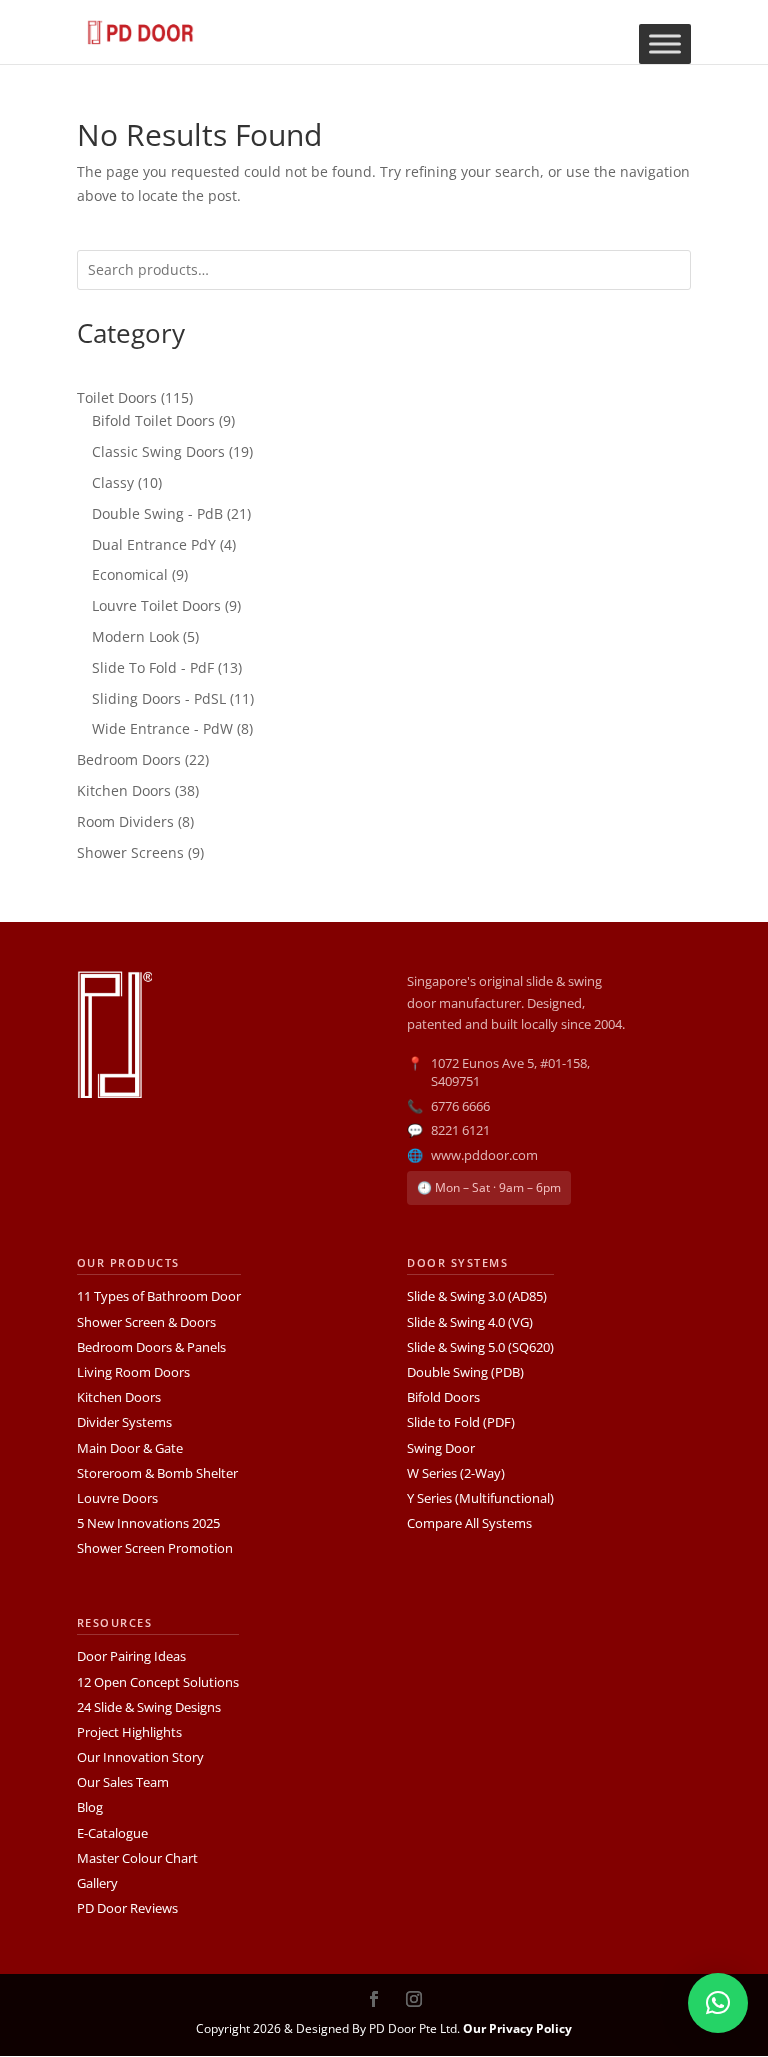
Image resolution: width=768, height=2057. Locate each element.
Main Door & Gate (130, 1448)
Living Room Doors (133, 1372)
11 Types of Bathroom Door (159, 1296)
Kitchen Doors (119, 1397)
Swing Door (441, 1448)
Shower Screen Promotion (155, 1548)
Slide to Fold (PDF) (461, 1422)
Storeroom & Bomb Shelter (157, 1473)
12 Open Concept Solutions (158, 1682)
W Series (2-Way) (456, 1473)
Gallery (97, 1883)
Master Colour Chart (137, 1858)
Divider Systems (124, 1422)
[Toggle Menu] (665, 44)
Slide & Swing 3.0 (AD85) (477, 1296)
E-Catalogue (112, 1833)
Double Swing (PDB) (465, 1372)
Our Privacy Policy (517, 2028)
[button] (718, 2003)
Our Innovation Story (140, 1757)
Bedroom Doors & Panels (151, 1347)
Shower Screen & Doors (146, 1322)
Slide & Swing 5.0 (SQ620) (480, 1347)
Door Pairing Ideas (131, 1656)
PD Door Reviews (127, 1908)
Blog (90, 1807)
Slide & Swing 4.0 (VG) (470, 1322)
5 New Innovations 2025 (148, 1523)
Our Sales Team (123, 1782)
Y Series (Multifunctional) (480, 1498)
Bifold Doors (443, 1397)
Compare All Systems (469, 1523)
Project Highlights (129, 1732)
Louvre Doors (117, 1498)
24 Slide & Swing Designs (149, 1707)
